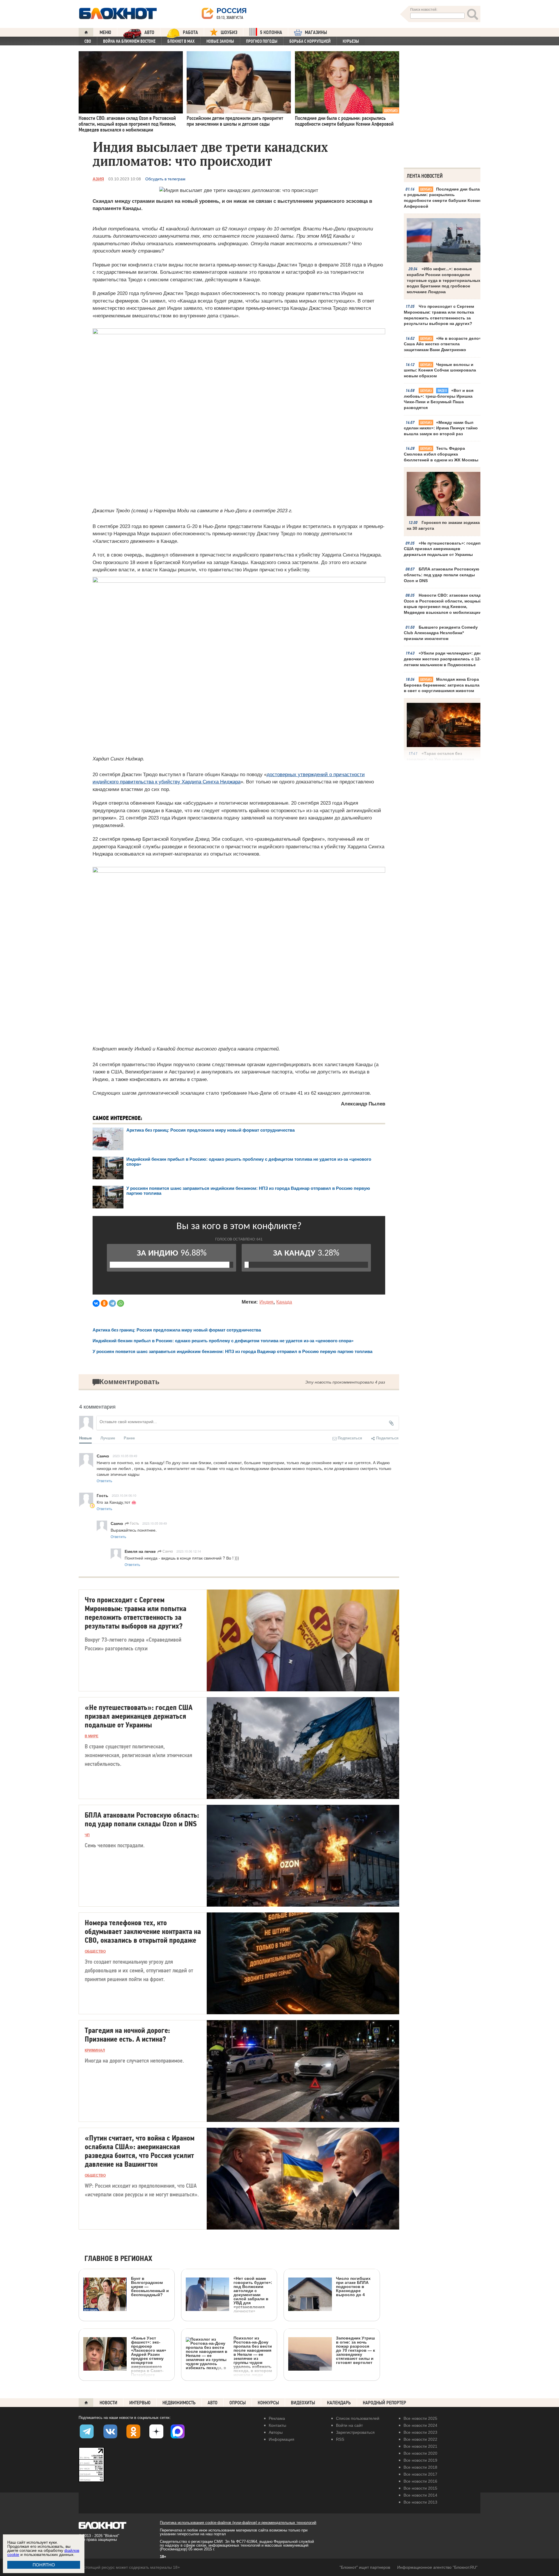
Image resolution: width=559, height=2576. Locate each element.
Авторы (276, 2432)
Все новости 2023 (420, 2432)
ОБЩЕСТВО (95, 1951)
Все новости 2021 (420, 2446)
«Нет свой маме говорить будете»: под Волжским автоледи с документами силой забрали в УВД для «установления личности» (253, 2295)
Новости (108, 2403)
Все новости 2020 (420, 2453)
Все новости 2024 (420, 2425)
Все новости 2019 (420, 2460)
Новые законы (220, 41)
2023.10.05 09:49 (125, 1456)
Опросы (238, 2403)
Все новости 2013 (420, 2502)
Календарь (339, 2403)
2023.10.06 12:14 (189, 1551)
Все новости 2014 (420, 2495)
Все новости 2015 (420, 2488)
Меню (105, 32)
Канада (284, 1302)
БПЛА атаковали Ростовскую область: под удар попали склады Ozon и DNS (442, 575)
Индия (266, 1302)
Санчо (167, 1551)
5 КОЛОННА (271, 32)
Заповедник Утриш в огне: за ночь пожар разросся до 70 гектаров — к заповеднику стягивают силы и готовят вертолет (355, 2350)
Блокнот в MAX (181, 41)
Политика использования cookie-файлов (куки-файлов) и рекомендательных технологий (238, 2523)
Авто (213, 2403)
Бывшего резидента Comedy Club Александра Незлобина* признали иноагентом (441, 633)
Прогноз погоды (262, 41)
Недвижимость (179, 2403)
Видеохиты (303, 2403)
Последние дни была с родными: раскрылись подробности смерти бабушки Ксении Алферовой (443, 198)
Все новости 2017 (420, 2474)
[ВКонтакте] (96, 1303)
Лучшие (108, 1438)
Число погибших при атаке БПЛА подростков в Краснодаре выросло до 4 (353, 2286)
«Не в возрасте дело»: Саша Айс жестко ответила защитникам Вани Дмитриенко (443, 344)
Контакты (277, 2425)
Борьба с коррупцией (310, 41)
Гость (134, 1523)
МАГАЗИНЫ (316, 32)
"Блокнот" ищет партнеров (365, 2567)
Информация (282, 2439)
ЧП (87, 1835)
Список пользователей (358, 2418)
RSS (340, 2439)
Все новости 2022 (420, 2439)
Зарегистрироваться (355, 2432)
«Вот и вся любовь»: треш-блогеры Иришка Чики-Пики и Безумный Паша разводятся (439, 399)
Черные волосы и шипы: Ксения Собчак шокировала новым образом (440, 370)
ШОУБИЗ (229, 32)
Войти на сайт (349, 2425)
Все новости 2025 (420, 2418)
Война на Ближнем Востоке (129, 41)
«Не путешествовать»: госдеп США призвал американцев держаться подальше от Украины (442, 549)
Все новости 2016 (420, 2481)
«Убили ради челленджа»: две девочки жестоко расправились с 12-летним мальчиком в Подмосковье (443, 659)
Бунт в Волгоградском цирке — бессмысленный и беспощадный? (150, 2286)
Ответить (104, 1481)
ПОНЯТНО (44, 2565)
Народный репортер (384, 2403)
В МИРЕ (92, 1736)
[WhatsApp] (121, 1303)
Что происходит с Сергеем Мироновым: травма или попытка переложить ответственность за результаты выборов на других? (439, 315)
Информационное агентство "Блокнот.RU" (437, 2567)
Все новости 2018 (420, 2467)
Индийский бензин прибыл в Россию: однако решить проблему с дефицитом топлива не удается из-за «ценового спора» (223, 1341)
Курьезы (351, 41)
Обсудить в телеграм (165, 179)
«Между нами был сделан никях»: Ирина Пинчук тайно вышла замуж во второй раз (441, 428)
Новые (85, 1438)
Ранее (129, 1438)
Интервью (140, 2403)
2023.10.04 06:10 (124, 1495)
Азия (98, 179)
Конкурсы (268, 2403)
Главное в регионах (118, 2259)
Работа (190, 32)
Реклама (277, 2418)
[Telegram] (112, 1303)
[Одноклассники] (104, 1303)
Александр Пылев (363, 1104)
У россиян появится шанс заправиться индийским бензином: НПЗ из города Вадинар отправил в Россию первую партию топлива (232, 1351)
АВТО (149, 32)
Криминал (95, 2050)
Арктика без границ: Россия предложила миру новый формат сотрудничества (210, 1130)
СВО (88, 41)
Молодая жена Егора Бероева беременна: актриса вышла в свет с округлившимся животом (442, 685)
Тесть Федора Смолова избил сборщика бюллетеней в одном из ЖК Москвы (441, 454)
